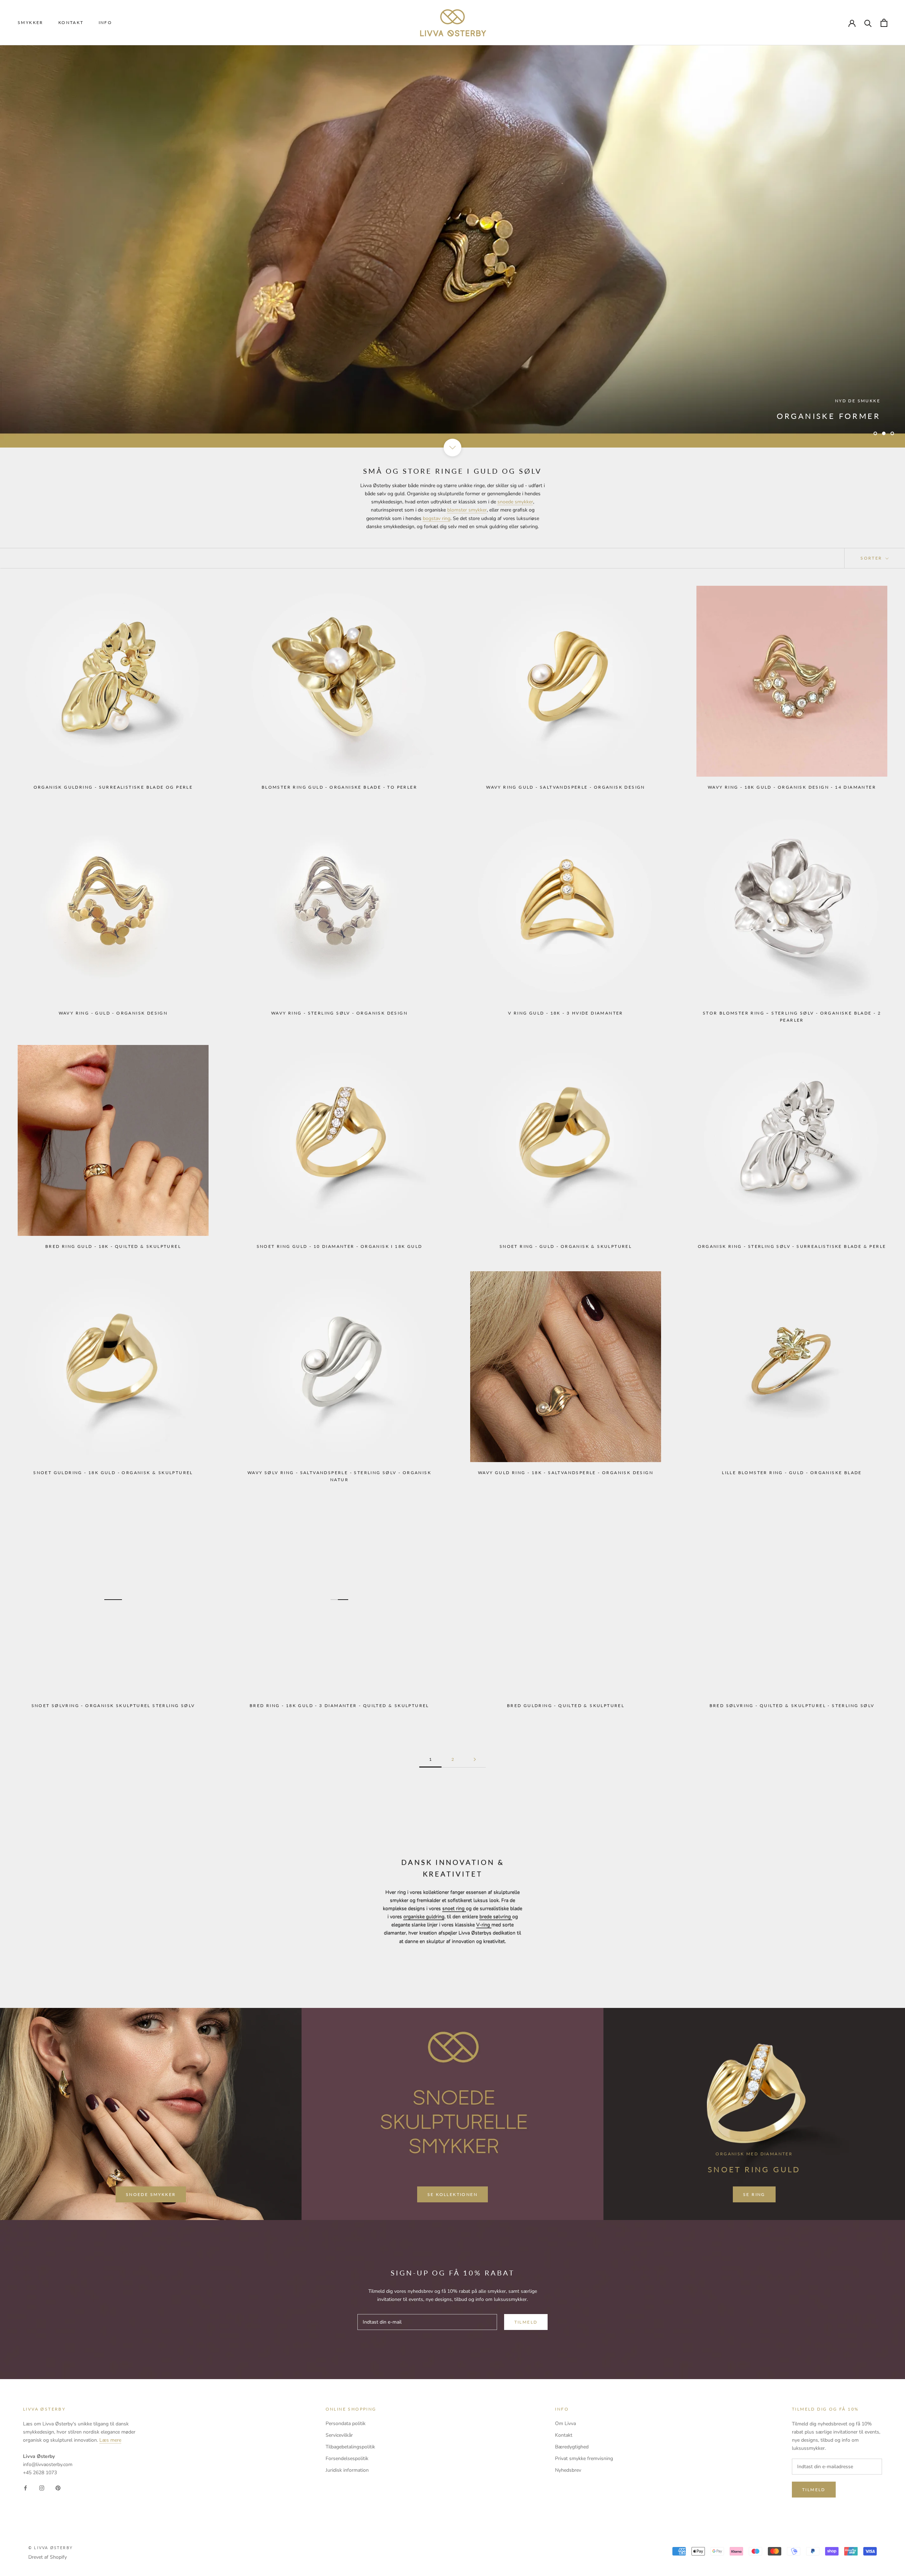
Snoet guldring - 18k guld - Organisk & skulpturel (113, 1473)
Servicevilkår (339, 2435)
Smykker (31, 22)
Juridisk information (347, 2470)
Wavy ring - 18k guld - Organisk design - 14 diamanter (792, 787)
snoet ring (454, 1908)
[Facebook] (25, 2488)
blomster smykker (467, 510)
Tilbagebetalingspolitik (350, 2447)
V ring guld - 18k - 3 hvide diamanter (566, 1013)
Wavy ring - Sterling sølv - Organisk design (339, 1013)
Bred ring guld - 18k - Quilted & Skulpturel (113, 1246)
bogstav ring (437, 518)
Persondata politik (346, 2423)
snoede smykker (515, 502)
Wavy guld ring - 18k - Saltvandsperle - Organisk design (566, 1473)
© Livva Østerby (51, 2548)
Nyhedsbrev (568, 2470)
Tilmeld (526, 2322)
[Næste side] (475, 1760)
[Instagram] (42, 2488)
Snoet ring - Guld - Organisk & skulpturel (566, 1246)
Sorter (872, 558)
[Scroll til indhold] (452, 448)
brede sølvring (496, 1917)
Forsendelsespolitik (347, 2458)
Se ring (859, 415)
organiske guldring (424, 1917)
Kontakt (71, 22)
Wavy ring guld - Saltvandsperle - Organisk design (566, 787)
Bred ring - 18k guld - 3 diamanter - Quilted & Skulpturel (339, 1705)
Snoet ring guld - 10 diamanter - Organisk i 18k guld (340, 1246)
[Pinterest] (58, 2488)
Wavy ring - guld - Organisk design (113, 1013)
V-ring (484, 1925)
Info (106, 22)
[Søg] (868, 23)
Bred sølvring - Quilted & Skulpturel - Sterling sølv (792, 1705)
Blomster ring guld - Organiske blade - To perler (339, 787)
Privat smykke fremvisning (584, 2458)
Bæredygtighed (572, 2447)
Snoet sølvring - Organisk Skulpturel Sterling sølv (113, 1705)
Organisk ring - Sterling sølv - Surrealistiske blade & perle (792, 1246)
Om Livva (565, 2423)
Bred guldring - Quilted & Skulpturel (566, 1705)
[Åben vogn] (884, 23)
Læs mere (110, 2440)
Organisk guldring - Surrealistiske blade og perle (113, 787)
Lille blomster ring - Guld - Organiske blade (792, 1473)
